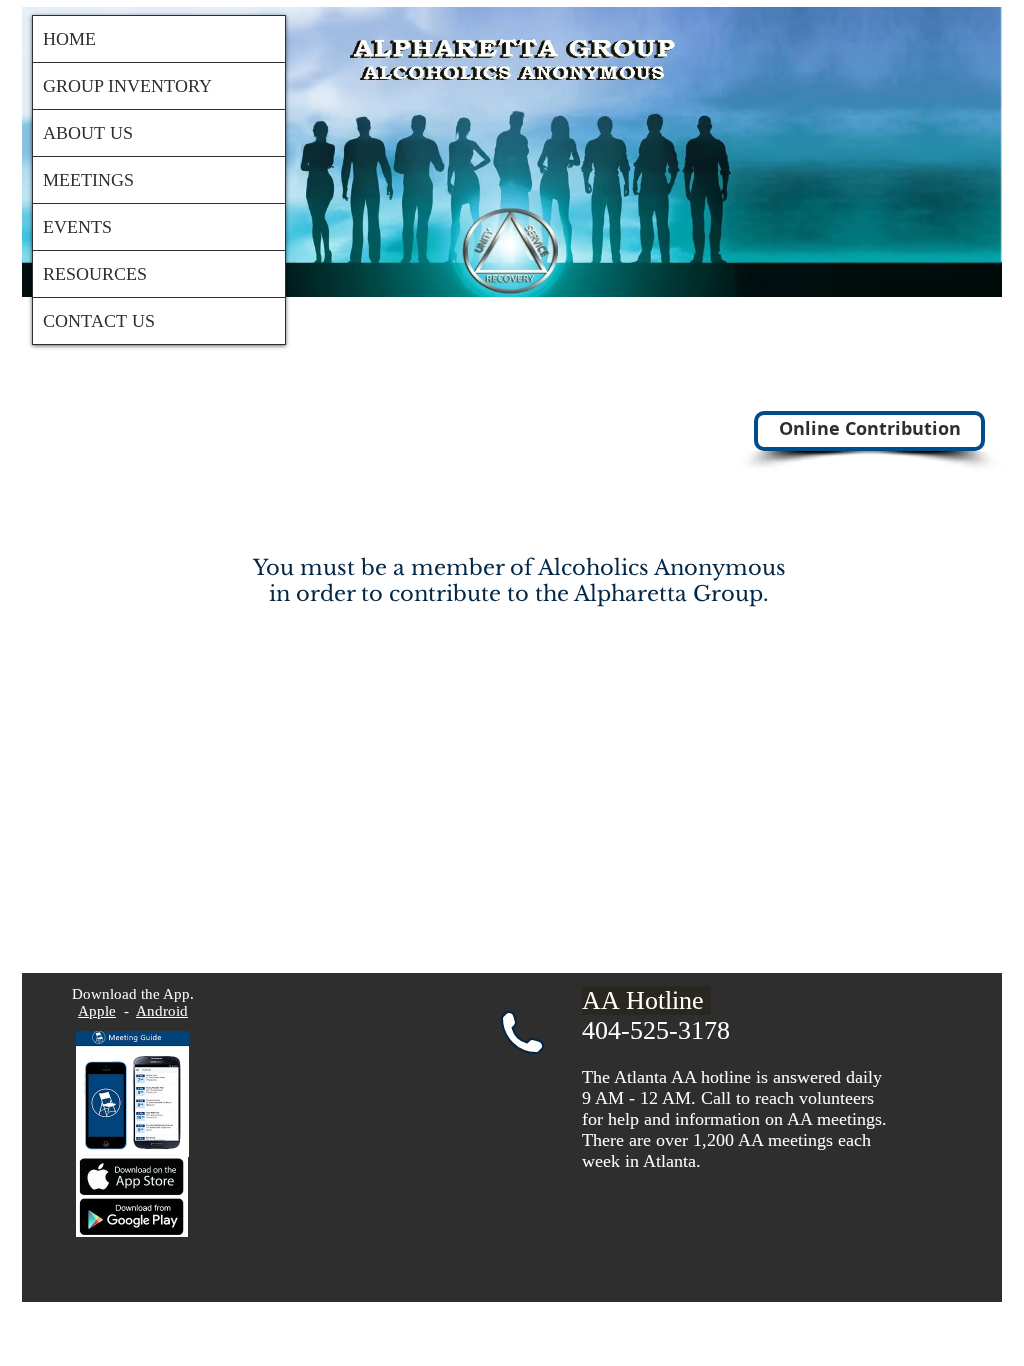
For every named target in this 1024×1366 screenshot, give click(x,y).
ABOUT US (88, 133)
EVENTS (77, 227)
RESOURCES (95, 274)
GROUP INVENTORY (127, 86)
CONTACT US (99, 321)
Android (162, 1011)
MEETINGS (88, 180)
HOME (69, 39)
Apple (97, 1011)
